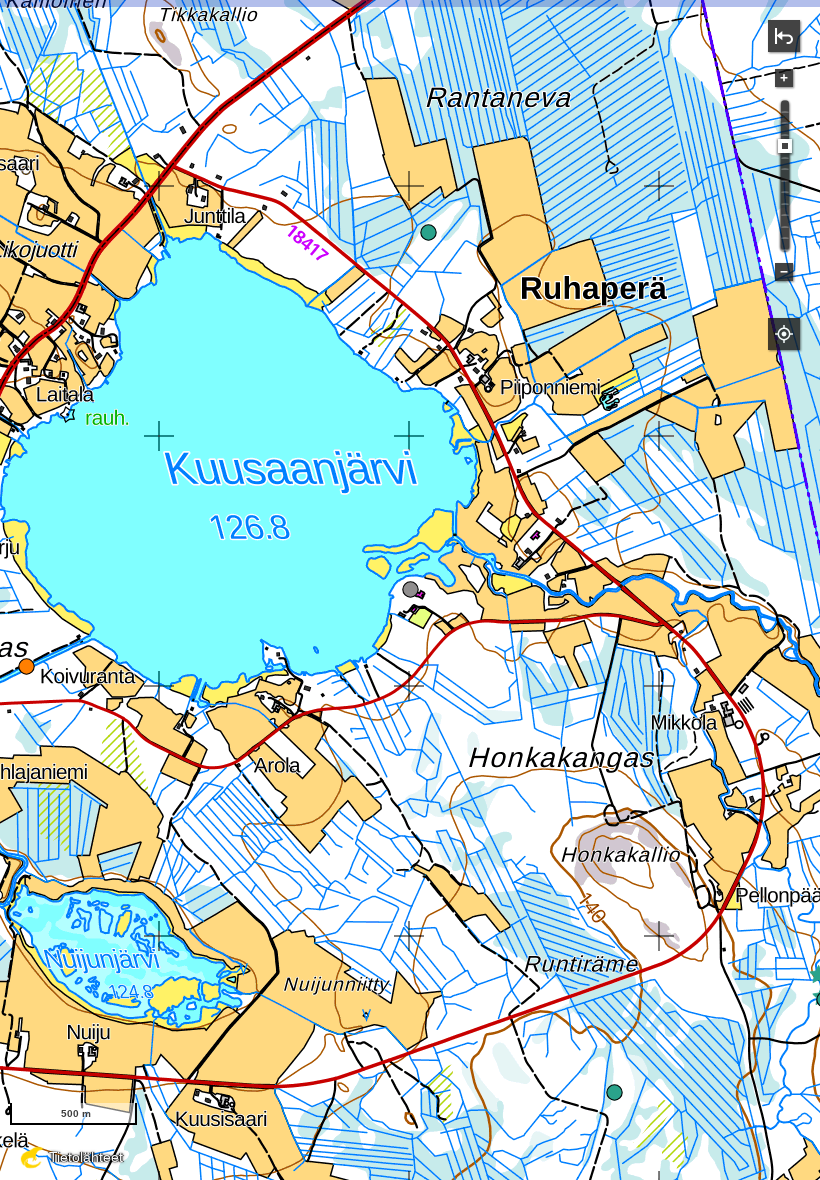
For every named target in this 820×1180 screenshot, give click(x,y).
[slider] (785, 146)
